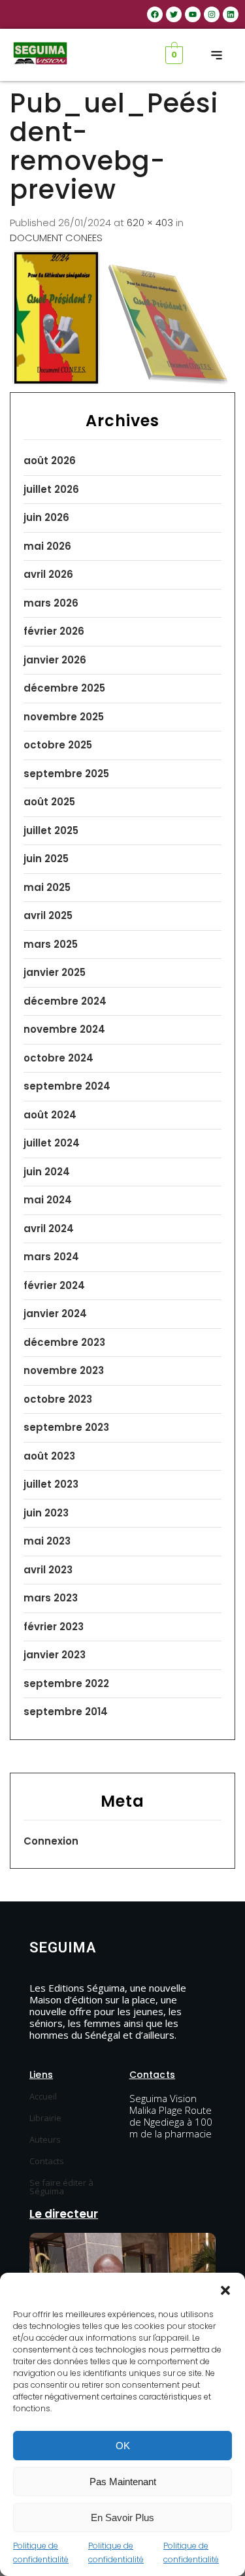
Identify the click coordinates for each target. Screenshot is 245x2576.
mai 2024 (48, 1200)
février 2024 (54, 1285)
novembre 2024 (64, 1029)
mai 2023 (47, 1541)
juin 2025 (46, 859)
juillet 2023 (51, 1484)
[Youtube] (193, 14)
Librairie (45, 2118)
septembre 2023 (66, 1427)
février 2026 (54, 631)
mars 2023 (51, 1598)
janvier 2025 (55, 972)
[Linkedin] (231, 14)
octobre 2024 (58, 1058)
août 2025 (49, 802)
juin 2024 (47, 1172)
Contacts (47, 2161)
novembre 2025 (64, 717)
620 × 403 (150, 223)
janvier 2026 (55, 660)
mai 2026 (47, 546)
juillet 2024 (52, 1143)
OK (123, 2446)
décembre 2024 (65, 1001)
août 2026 (50, 460)
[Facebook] (155, 14)
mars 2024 (51, 1257)
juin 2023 (46, 1513)
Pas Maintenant (123, 2482)
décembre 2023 (64, 1342)
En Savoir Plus (122, 2517)
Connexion (51, 1841)
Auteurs (45, 2139)
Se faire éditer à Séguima (61, 2187)
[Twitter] (174, 14)
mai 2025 (47, 887)
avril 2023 (48, 1570)
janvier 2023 (55, 1655)
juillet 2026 (51, 489)
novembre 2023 (64, 1370)
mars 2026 (51, 603)
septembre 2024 (67, 1086)
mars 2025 (51, 944)
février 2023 (54, 1627)
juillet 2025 (51, 830)
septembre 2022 (66, 1683)
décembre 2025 (64, 688)
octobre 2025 (58, 745)
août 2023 (49, 1456)
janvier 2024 (55, 1313)
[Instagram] (212, 14)
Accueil (43, 2096)
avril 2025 (48, 915)
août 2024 (50, 1115)
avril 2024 (49, 1229)
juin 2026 (46, 517)
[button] (225, 2289)
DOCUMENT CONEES (56, 238)
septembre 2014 (66, 1712)
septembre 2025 (66, 774)
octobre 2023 (58, 1399)
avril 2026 (48, 574)
